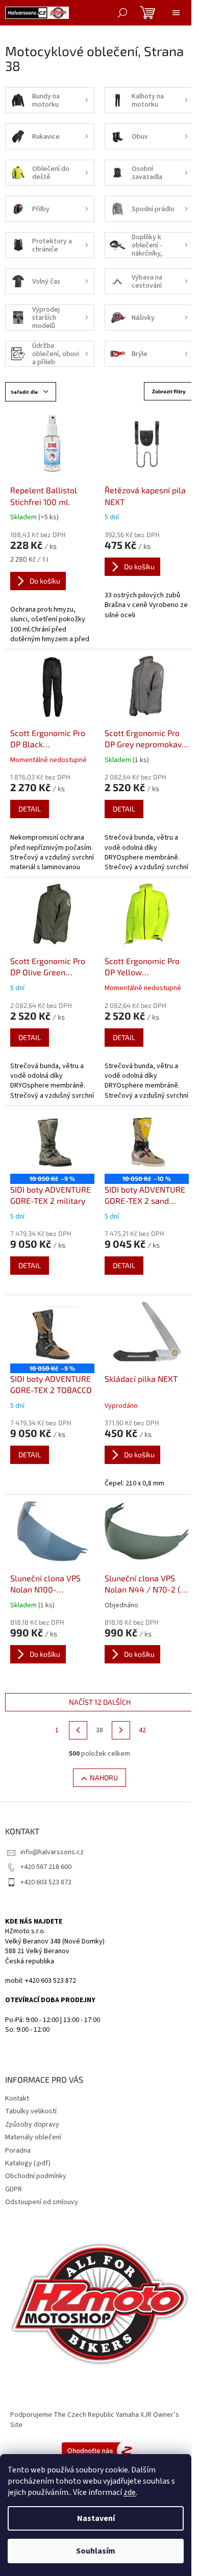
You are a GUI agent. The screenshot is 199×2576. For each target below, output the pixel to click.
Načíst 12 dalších (100, 1702)
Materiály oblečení (33, 2137)
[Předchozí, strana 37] (78, 1730)
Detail (30, 809)
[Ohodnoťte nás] (99, 2451)
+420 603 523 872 (46, 1882)
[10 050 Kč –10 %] (147, 1143)
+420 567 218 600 (46, 1867)
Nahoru (104, 1777)
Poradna (18, 2151)
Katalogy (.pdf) (28, 2163)
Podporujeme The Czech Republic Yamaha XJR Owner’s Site (95, 2420)
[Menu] (176, 13)
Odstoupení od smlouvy (42, 2202)
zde (130, 2492)
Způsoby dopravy (32, 2125)
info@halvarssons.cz (52, 1852)
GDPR (14, 2189)
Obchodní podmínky (36, 2176)
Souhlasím (96, 2551)
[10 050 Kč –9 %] (52, 1143)
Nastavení (96, 2518)
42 (142, 1730)
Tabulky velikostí (31, 2111)
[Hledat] (122, 13)
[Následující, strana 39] (121, 1730)
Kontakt (17, 2099)
